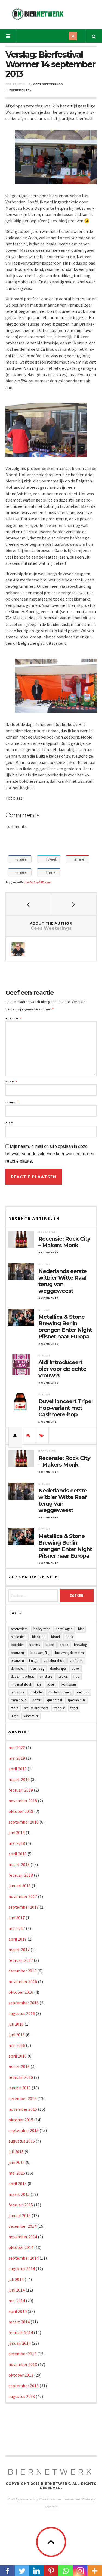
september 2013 (24, 2386)
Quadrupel (55, 1700)
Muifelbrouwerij (60, 1692)
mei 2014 (17, 2301)
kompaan (69, 1684)
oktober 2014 (21, 2247)
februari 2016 (21, 2077)
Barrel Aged (64, 1629)
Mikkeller (36, 1692)
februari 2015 (21, 2205)
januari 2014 (20, 2343)
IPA (39, 1684)
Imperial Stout (21, 1684)
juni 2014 (17, 2290)
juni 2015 (17, 2162)
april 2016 (18, 2056)
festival (63, 1676)
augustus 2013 (22, 2396)
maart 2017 (19, 1950)
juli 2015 (16, 2152)
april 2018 (18, 1854)
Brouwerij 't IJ (40, 1653)
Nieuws (44, 1264)
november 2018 (23, 1801)
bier (81, 1629)
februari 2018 (21, 1875)
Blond (55, 1637)
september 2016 (24, 2003)
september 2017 (24, 1907)
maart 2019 (19, 1779)
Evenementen (21, 90)
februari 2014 (21, 2332)
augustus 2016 (22, 2013)
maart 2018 (19, 1864)
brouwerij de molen (69, 1653)
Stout (15, 1708)
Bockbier (17, 1645)
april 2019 (18, 1769)
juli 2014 (16, 2279)
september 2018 (24, 1822)
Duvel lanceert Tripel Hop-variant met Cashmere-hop (66, 1408)
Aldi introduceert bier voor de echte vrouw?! (62, 1369)
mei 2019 (17, 1758)
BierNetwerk (51, 2472)
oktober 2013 (21, 2375)
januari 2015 (20, 2215)
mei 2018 (17, 1843)
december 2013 (22, 2354)
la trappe (17, 1692)
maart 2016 (19, 2067)
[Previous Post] (28, 904)
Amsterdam (19, 1629)
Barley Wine (42, 1629)
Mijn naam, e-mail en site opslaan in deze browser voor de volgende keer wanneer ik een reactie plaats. (50, 1154)
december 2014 (22, 2226)
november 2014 (23, 2237)
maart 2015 (19, 2194)
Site (9, 1123)
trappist (59, 1708)
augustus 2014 (22, 2269)
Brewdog (81, 1645)
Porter (37, 1700)
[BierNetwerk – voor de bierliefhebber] (38, 14)
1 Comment (48, 1422)
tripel (74, 1708)
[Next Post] (74, 904)
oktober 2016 (21, 1992)
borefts (35, 1645)
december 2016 (22, 1971)
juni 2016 (17, 2035)
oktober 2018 (21, 1811)
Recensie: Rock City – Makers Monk (64, 1242)
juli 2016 (16, 2024)
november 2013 (23, 2364)
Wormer (46, 882)
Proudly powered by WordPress (32, 2499)
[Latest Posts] (15, 1435)
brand (50, 1645)
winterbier (31, 1716)
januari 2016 (20, 2088)
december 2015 (22, 2098)
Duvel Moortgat (22, 1676)
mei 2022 (17, 1747)
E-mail (12, 1103)
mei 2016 (17, 2045)
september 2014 (24, 2258)
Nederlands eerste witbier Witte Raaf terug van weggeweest (63, 1281)
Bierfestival (32, 882)
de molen (18, 1668)
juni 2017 (17, 1918)
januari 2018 (20, 1886)
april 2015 (18, 2184)
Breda (64, 1645)
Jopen (52, 1684)
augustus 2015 (22, 2141)
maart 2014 (19, 2322)
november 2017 (23, 1896)
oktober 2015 (21, 2120)
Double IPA (58, 1668)
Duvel (75, 1668)
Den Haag (37, 1668)
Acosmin (51, 2507)
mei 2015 (17, 2173)
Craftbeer (76, 1661)
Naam (11, 1082)
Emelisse (46, 1676)
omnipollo (19, 1700)
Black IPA (39, 1637)
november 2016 (23, 1981)
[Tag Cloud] (42, 1435)
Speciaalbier (76, 1700)
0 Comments (49, 1253)
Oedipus (83, 1692)
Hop (76, 1676)
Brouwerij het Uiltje (24, 1661)
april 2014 (18, 2311)
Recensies (47, 1232)
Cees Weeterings (48, 84)
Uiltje (14, 1716)
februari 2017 (21, 1960)
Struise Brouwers (36, 1708)
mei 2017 (17, 1928)
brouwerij (18, 1653)
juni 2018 (17, 1833)
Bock (69, 1637)
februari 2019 (21, 1790)
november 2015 (23, 2109)
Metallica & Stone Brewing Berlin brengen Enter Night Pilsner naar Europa (65, 1327)
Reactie (13, 1019)
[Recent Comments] (29, 1435)
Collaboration (54, 1661)
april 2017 (18, 1939)
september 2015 (24, 2130)
